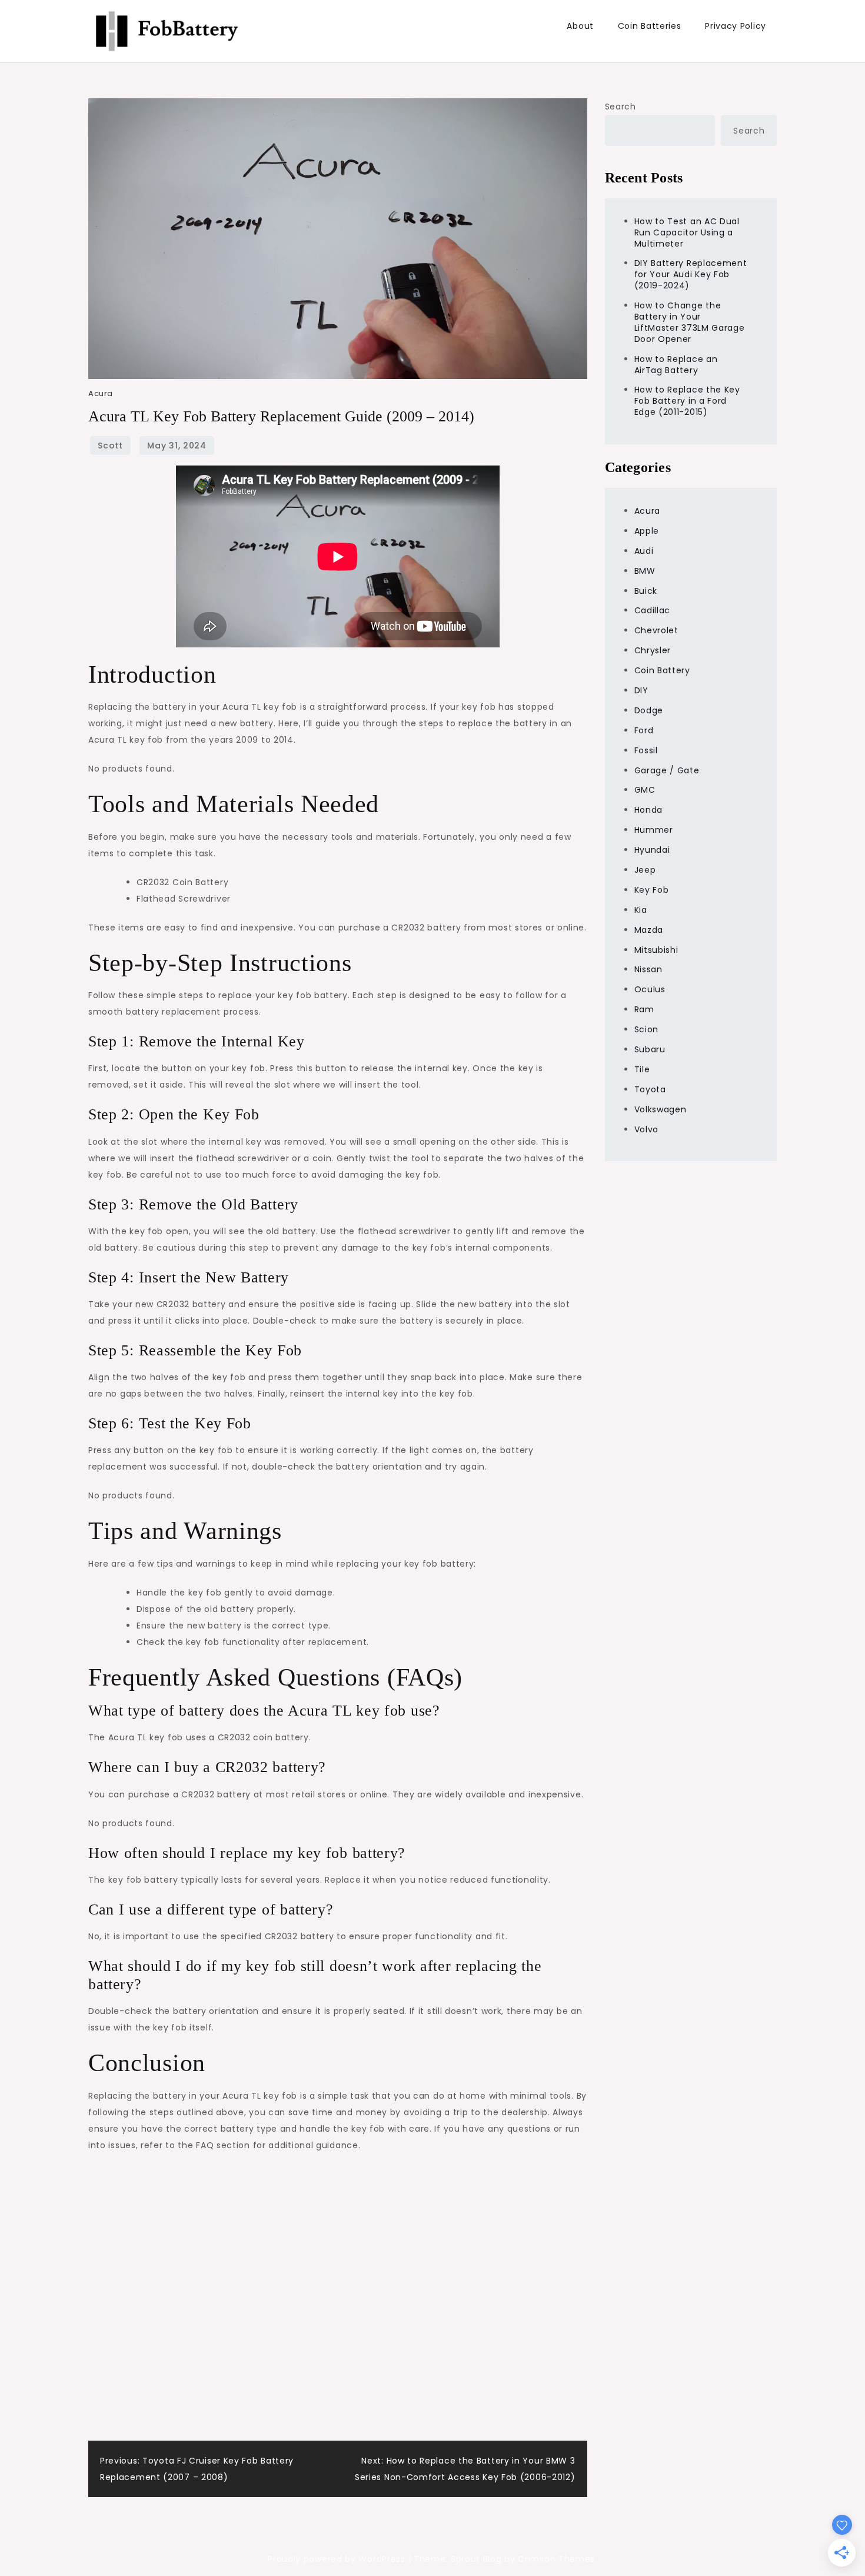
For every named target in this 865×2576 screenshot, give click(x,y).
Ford (644, 730)
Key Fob (652, 890)
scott (110, 446)
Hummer (654, 830)
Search (621, 107)
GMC (645, 790)
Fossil (646, 750)
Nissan (648, 969)
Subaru (650, 1049)
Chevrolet (656, 630)
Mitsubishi (656, 950)
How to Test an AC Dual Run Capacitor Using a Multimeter (687, 232)
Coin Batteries (650, 26)
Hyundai (652, 850)
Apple (647, 531)
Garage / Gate (667, 770)
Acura (101, 393)
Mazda (649, 930)
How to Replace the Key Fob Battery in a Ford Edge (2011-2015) (687, 401)
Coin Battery (662, 670)
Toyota (650, 1089)
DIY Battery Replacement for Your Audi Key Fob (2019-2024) (691, 274)
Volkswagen (661, 1109)
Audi (644, 551)
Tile (642, 1069)
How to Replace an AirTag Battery (676, 365)
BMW (645, 571)
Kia (641, 910)
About (580, 26)
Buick (646, 591)
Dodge (649, 710)
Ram (644, 1009)
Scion (647, 1029)
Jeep (645, 870)
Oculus (650, 989)
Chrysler (653, 650)
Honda (649, 810)
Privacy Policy (736, 26)
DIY (641, 690)
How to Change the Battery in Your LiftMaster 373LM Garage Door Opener (690, 322)
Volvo (647, 1129)
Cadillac (653, 610)
